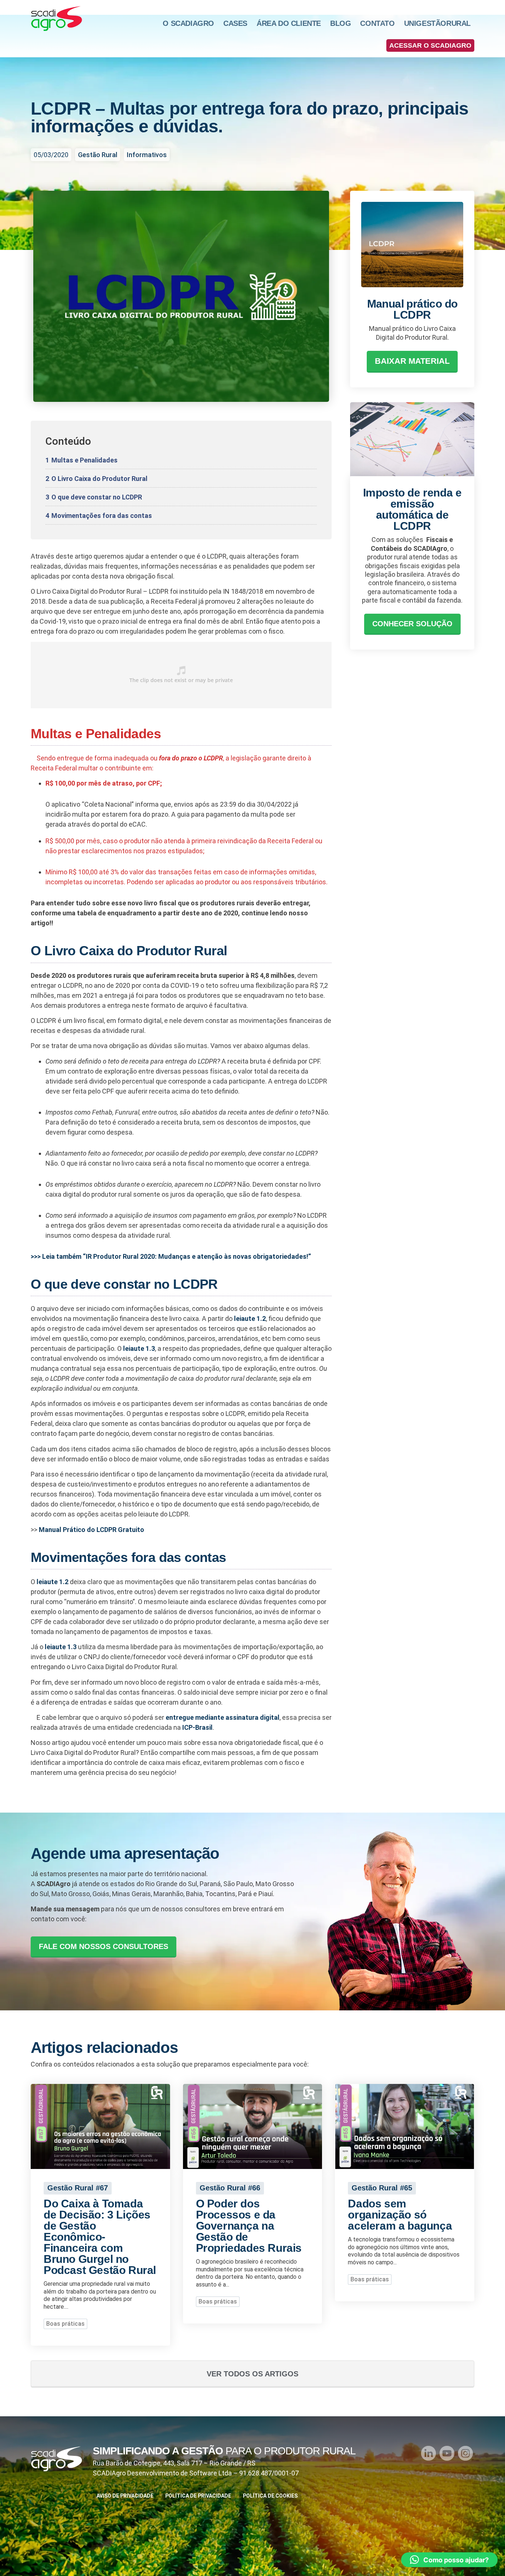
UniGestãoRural (437, 23)
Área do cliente (289, 23)
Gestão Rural (98, 155)
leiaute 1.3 (139, 1348)
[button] (430, 45)
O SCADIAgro (188, 23)
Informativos (147, 155)
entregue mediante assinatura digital (223, 1717)
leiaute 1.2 (249, 1318)
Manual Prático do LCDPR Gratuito (91, 1530)
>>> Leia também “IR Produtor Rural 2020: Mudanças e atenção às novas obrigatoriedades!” (171, 1256)
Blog (340, 23)
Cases (235, 23)
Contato (377, 23)
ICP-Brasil (197, 1727)
